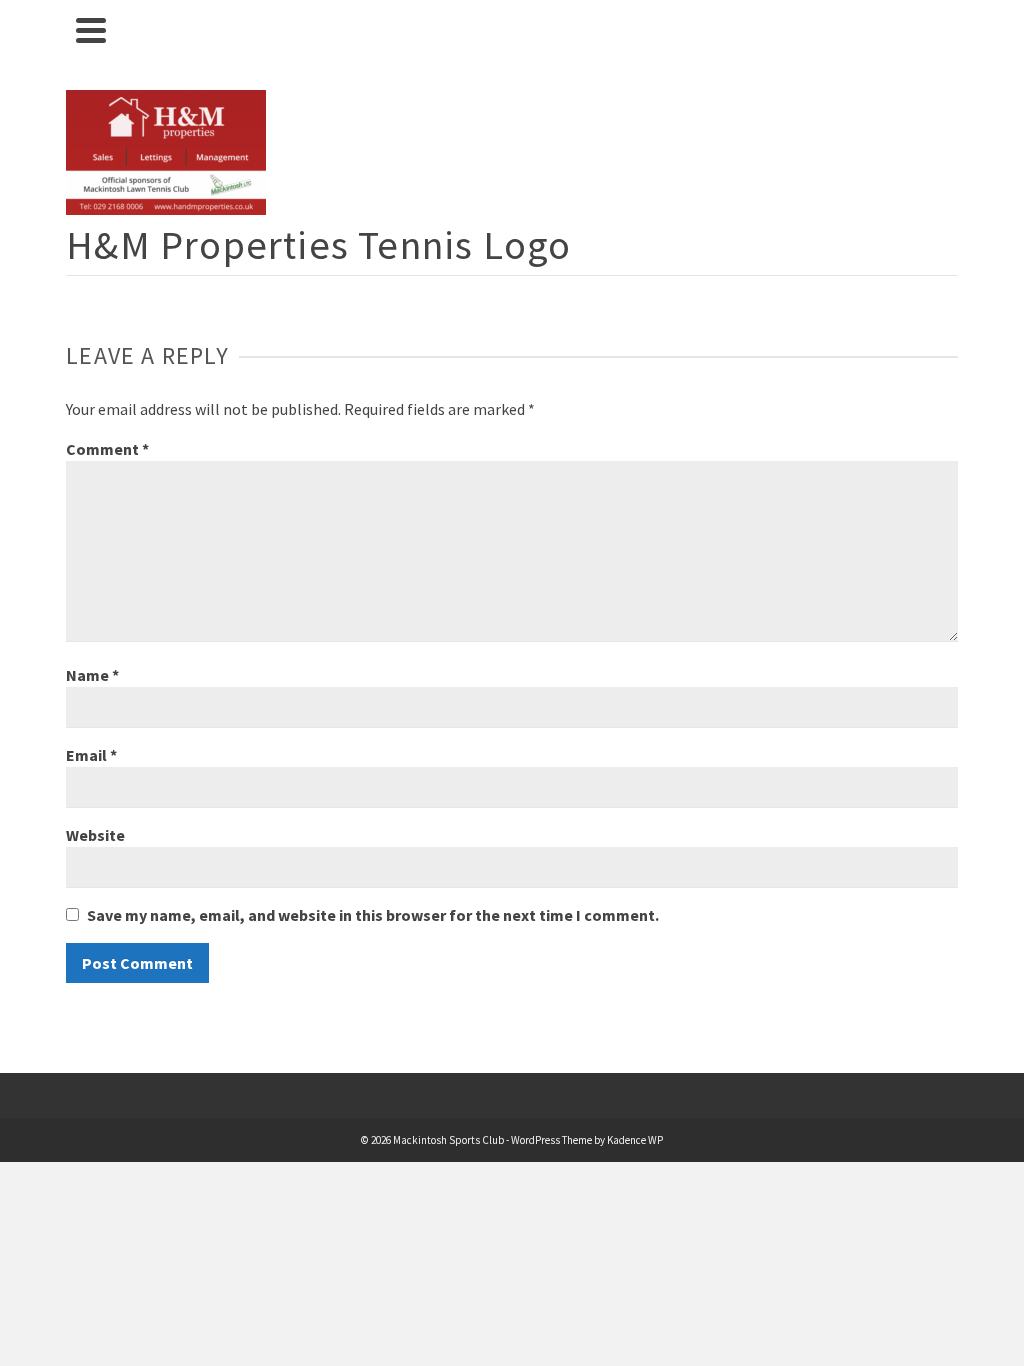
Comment (107, 449)
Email (91, 755)
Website (95, 835)
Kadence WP (635, 1140)
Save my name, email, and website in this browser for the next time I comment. (373, 915)
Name (92, 675)
